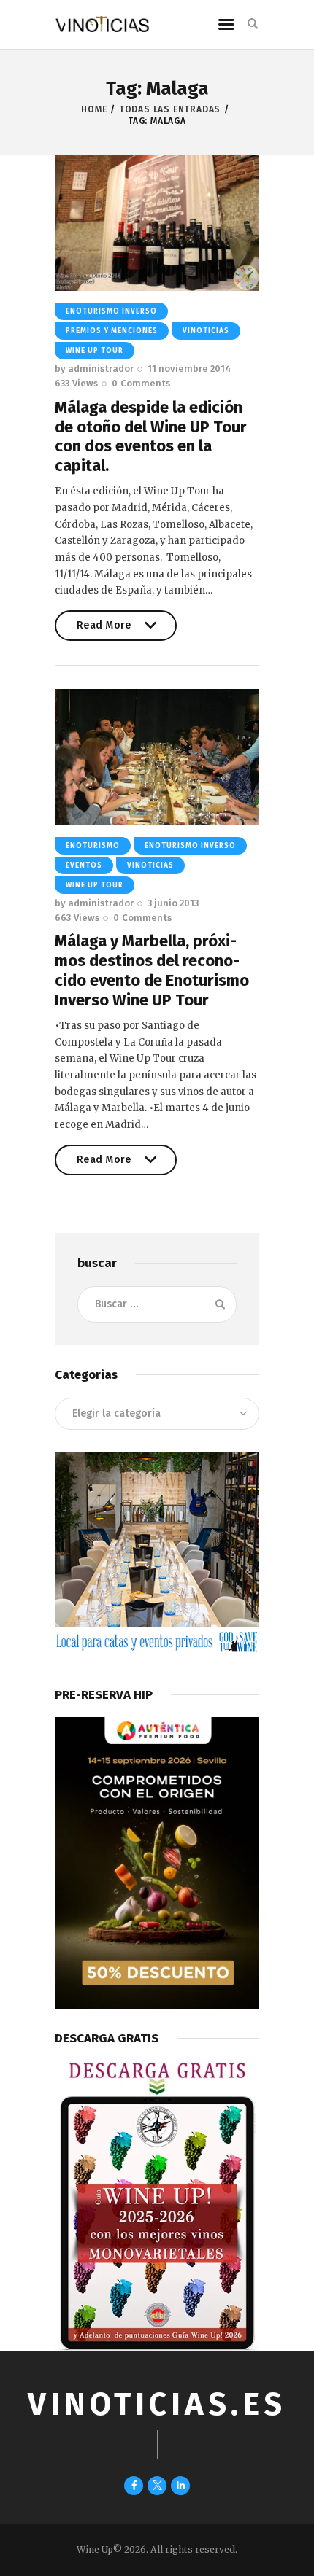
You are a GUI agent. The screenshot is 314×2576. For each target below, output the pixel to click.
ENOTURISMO (93, 846)
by (94, 369)
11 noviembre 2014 (189, 369)
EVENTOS (84, 865)
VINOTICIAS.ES (157, 2404)
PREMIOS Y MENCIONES (112, 331)
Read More (104, 630)
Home (94, 109)
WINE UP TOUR (95, 351)
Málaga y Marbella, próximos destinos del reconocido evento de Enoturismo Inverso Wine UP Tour (152, 970)
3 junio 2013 (173, 903)
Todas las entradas (170, 109)
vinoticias (206, 331)
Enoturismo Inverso (111, 311)
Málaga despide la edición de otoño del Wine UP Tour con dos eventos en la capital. (151, 437)
